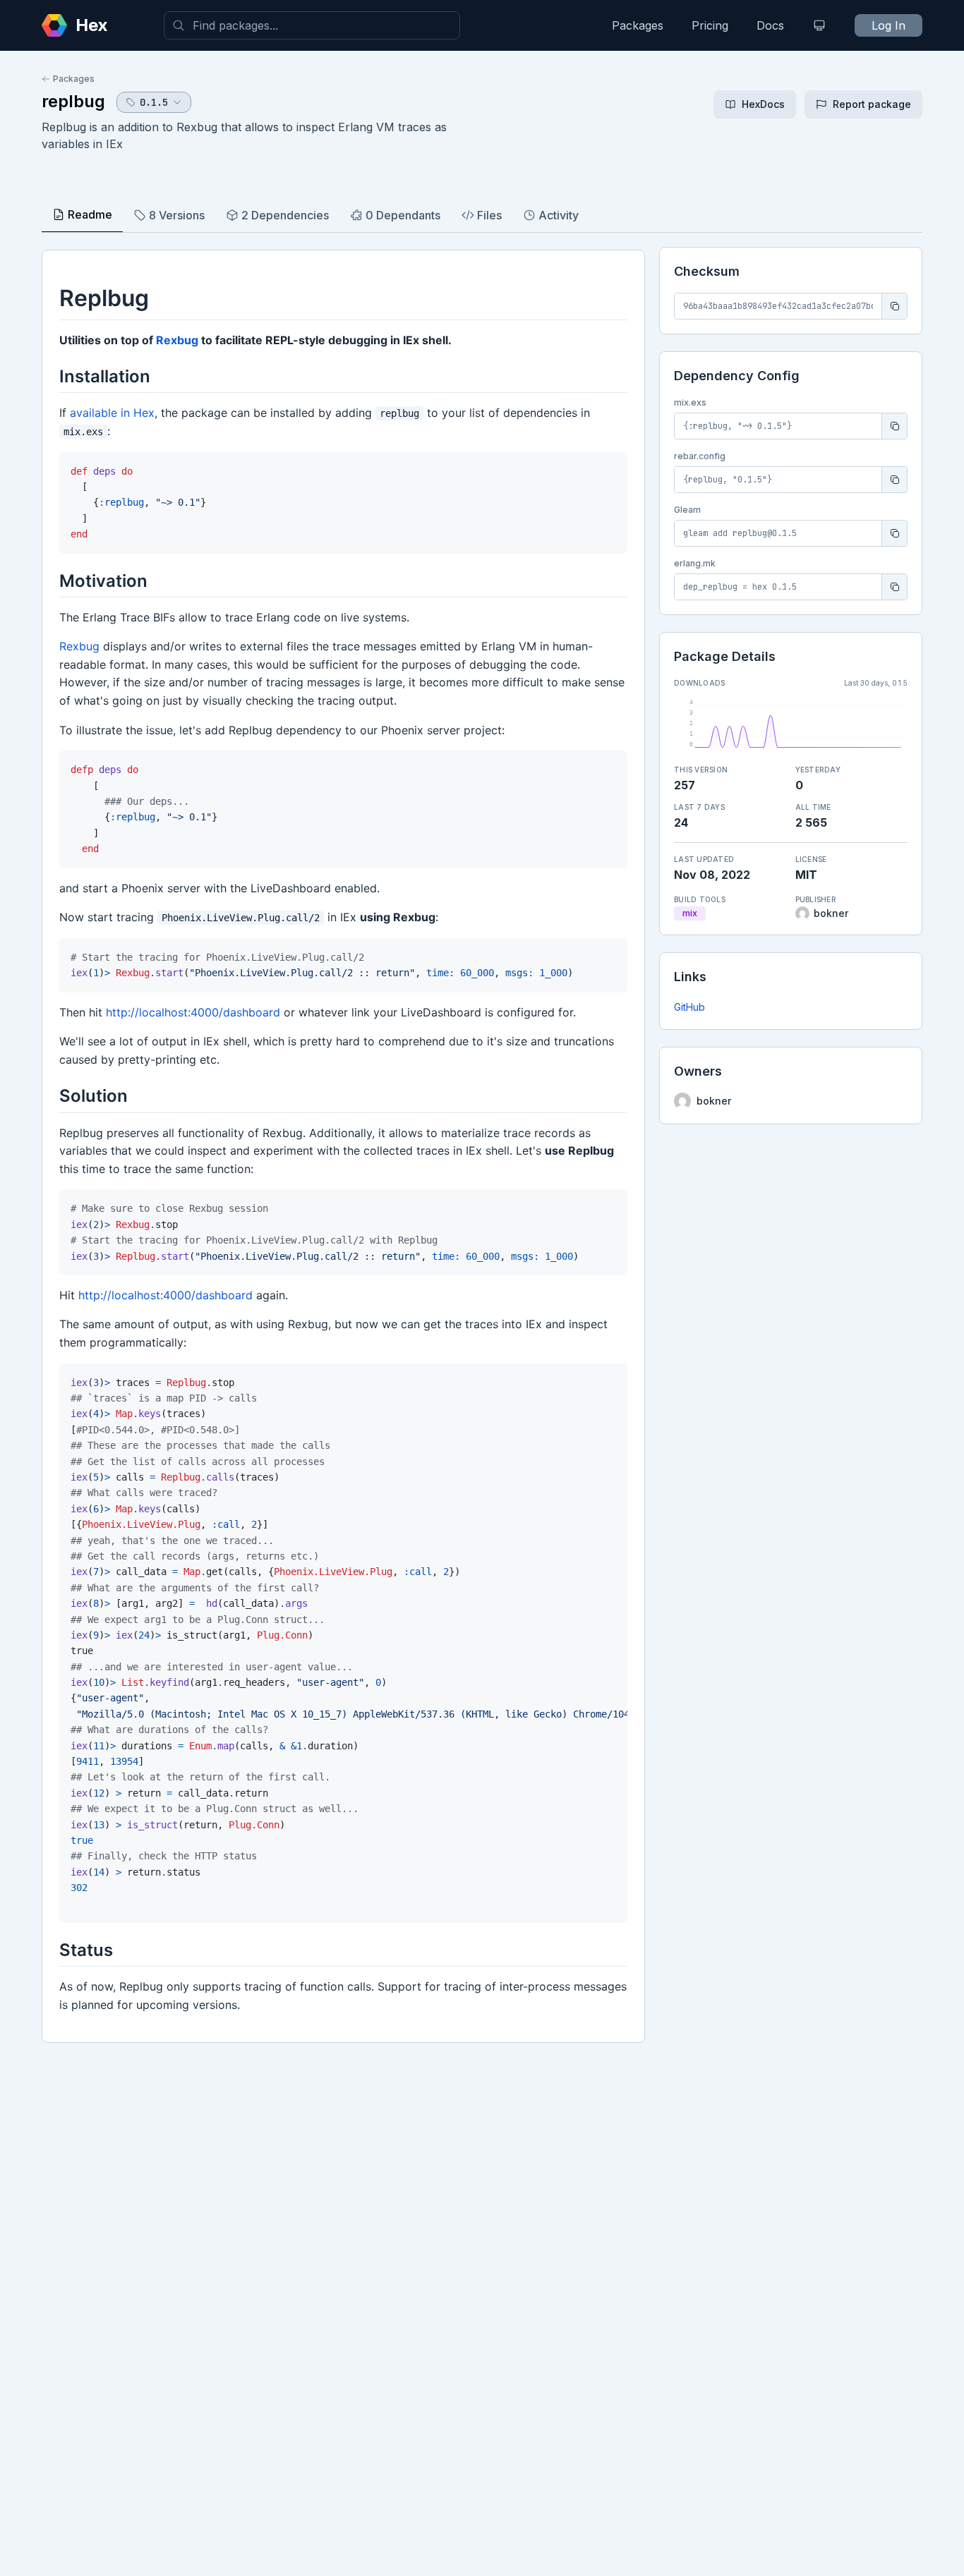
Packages (638, 25)
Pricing (710, 25)
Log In (888, 25)
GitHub (689, 1007)
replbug (73, 101)
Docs (770, 25)
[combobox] (312, 25)
